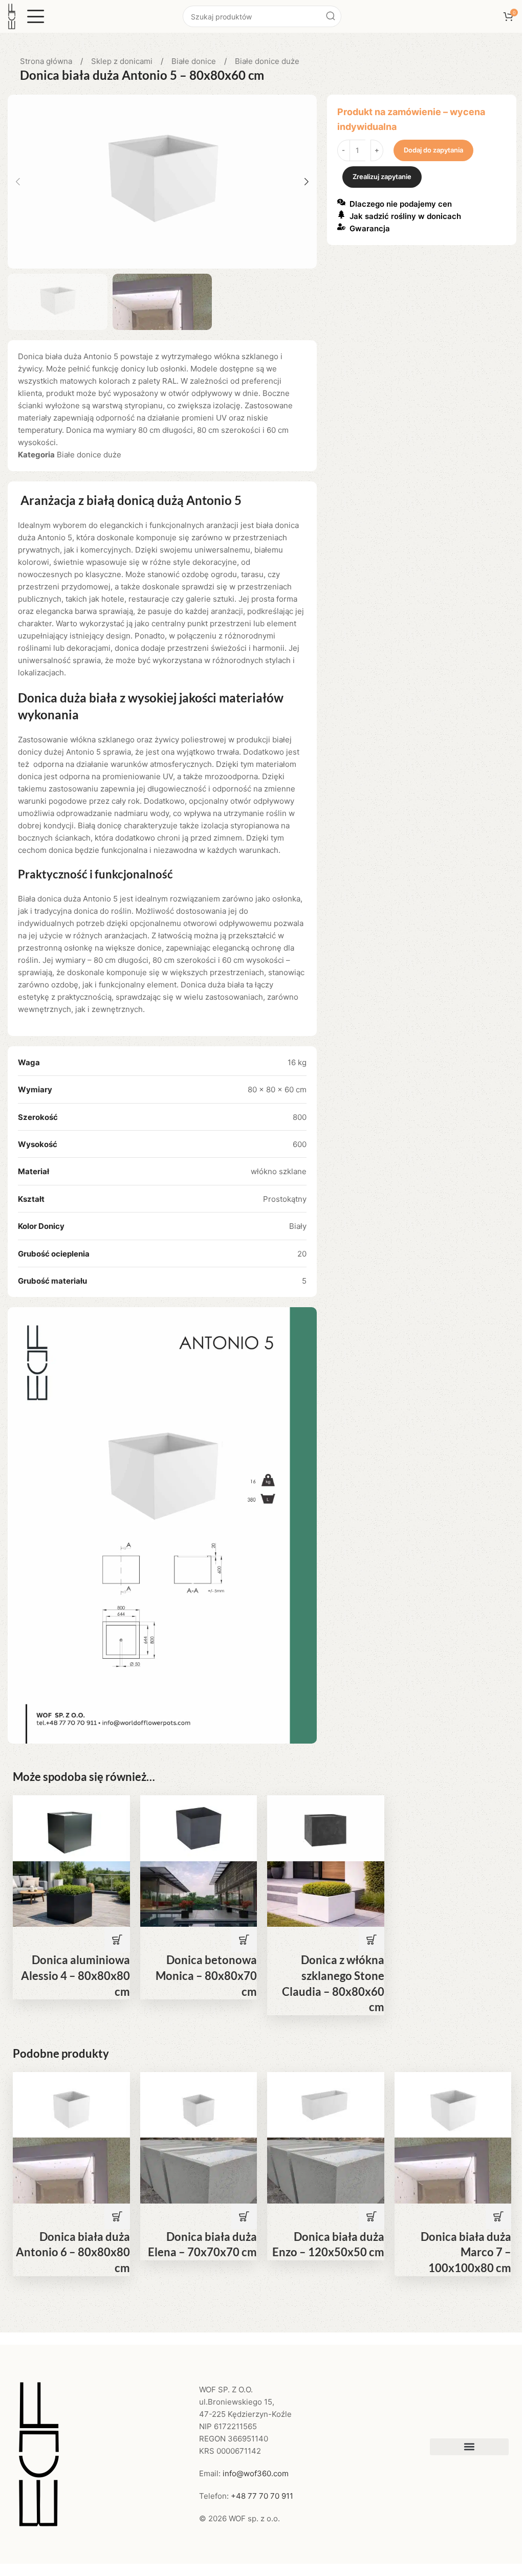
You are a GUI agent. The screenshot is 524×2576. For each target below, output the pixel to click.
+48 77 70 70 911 (262, 2496)
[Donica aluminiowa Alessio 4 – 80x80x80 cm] (71, 1828)
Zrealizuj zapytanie (382, 177)
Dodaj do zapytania (433, 150)
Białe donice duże (267, 61)
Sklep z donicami (123, 61)
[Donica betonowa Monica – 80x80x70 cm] (199, 1828)
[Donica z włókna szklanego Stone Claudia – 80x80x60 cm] (326, 1828)
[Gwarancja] (341, 227)
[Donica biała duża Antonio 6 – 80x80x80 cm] (71, 2104)
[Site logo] (12, 16)
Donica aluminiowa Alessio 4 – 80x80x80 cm (75, 1976)
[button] (18, 182)
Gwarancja (370, 228)
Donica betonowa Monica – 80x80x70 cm (206, 1976)
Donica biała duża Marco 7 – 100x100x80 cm (466, 2252)
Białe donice (195, 61)
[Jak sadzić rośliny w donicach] (341, 214)
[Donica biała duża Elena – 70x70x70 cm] (199, 2104)
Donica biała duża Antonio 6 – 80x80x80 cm (73, 2252)
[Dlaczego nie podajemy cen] (341, 202)
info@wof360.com (256, 2473)
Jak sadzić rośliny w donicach (405, 216)
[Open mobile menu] (36, 16)
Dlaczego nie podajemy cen (401, 204)
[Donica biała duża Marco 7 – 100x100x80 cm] (453, 2104)
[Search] (331, 16)
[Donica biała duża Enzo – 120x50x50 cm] (326, 2104)
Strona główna (47, 61)
